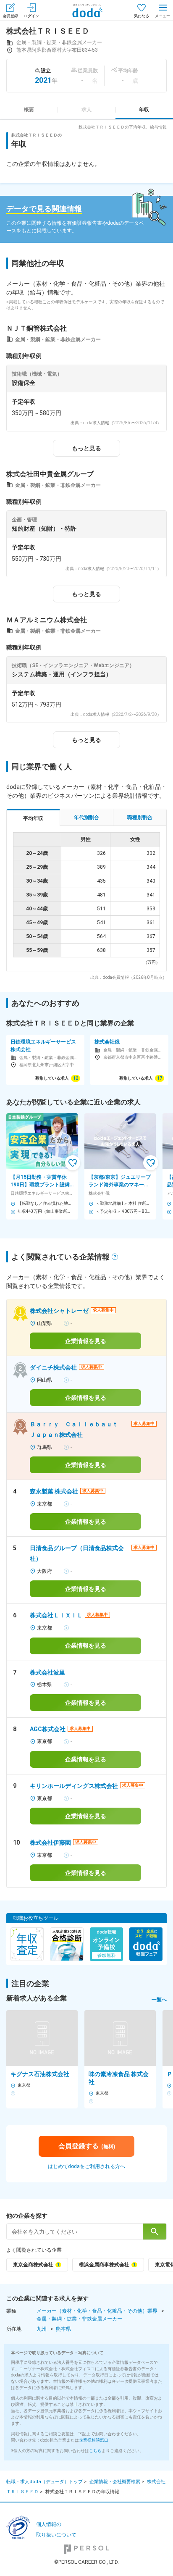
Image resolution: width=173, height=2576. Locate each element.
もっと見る (86, 448)
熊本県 (63, 2329)
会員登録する (87, 2146)
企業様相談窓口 (94, 2440)
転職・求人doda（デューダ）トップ (45, 2482)
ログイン (31, 16)
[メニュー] (163, 10)
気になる (142, 16)
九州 (42, 2329)
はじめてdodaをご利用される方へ (86, 2166)
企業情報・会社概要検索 (115, 2482)
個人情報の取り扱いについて (56, 2530)
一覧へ (159, 2000)
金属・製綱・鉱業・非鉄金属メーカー (79, 2319)
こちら (95, 2451)
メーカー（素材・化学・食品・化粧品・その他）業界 (97, 2311)
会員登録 (10, 16)
